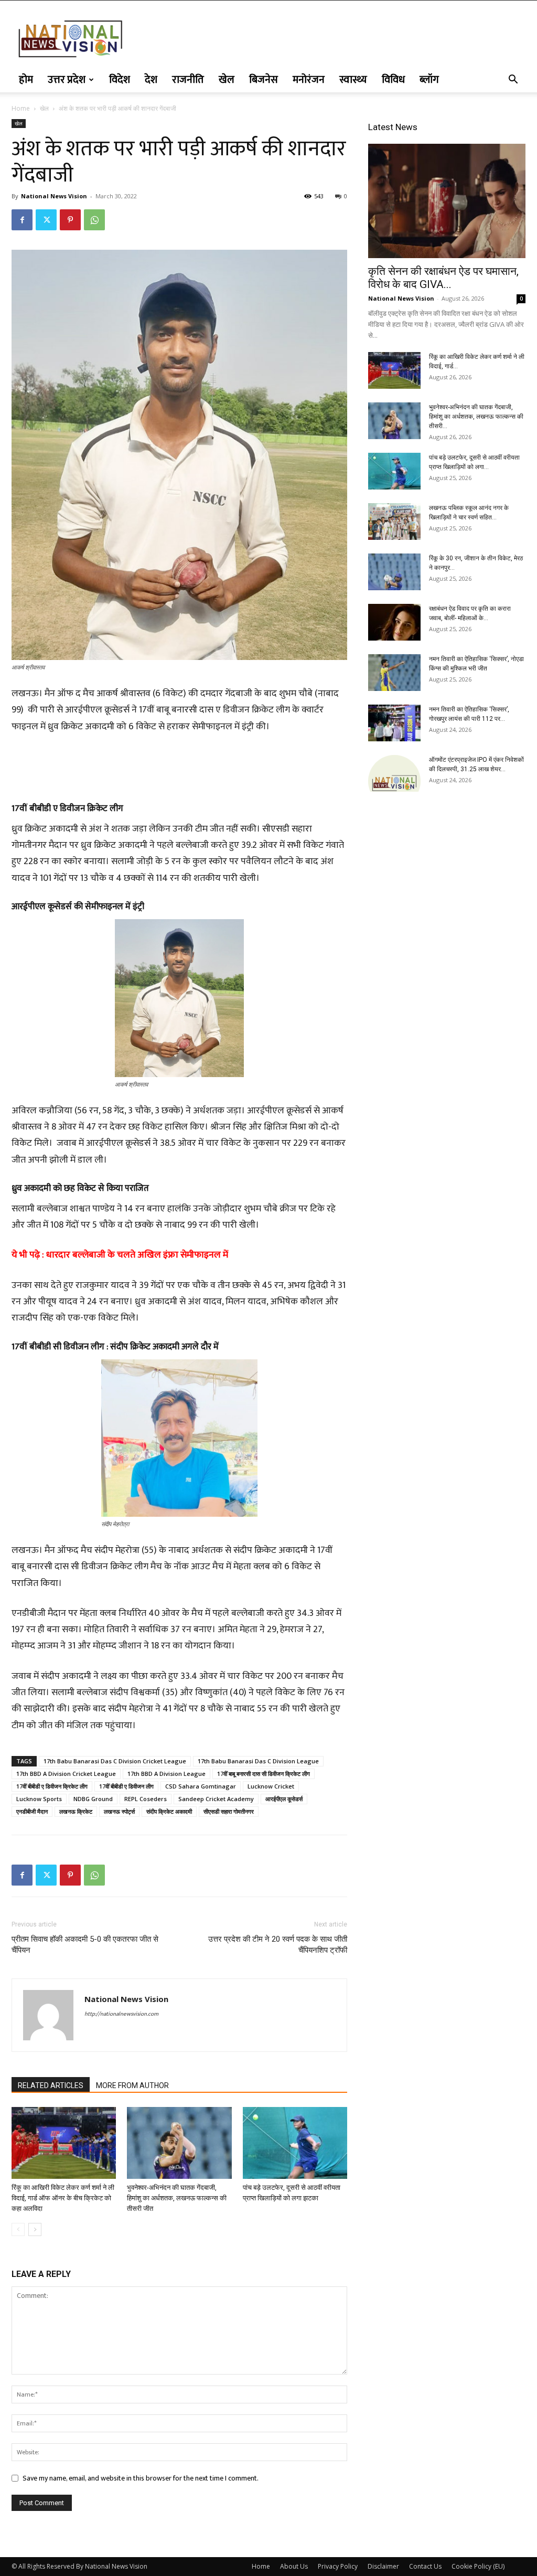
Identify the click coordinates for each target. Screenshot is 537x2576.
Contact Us (425, 2566)
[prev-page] (18, 2229)
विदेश (120, 80)
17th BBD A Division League (167, 1774)
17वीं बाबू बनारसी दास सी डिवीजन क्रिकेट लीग (264, 1774)
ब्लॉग (429, 80)
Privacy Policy (338, 2566)
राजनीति (188, 80)
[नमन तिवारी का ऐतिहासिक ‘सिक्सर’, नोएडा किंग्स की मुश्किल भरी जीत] (394, 673)
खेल (227, 80)
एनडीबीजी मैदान (32, 1811)
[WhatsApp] (94, 220)
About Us (294, 2566)
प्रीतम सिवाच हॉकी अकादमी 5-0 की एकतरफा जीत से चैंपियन (85, 1945)
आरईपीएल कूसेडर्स (284, 1799)
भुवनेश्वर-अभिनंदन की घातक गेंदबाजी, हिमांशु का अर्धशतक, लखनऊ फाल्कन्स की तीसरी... (476, 417)
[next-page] (35, 2229)
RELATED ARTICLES (51, 2085)
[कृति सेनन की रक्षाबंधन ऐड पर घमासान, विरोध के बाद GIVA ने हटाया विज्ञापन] (447, 201)
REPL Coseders (146, 1799)
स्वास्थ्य (353, 80)
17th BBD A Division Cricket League (66, 1774)
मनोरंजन (309, 80)
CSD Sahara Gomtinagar (201, 1786)
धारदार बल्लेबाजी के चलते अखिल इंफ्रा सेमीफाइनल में (137, 1255)
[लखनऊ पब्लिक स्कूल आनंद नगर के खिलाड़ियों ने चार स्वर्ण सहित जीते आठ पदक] (394, 521)
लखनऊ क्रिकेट (76, 1811)
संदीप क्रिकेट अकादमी (169, 1811)
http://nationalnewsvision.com (121, 2014)
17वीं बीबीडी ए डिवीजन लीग (126, 1786)
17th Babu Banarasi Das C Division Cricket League (115, 1761)
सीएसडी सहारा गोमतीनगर (229, 1811)
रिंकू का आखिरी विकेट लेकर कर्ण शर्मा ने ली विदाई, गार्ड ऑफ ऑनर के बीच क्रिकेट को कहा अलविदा (63, 2198)
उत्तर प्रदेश (67, 80)
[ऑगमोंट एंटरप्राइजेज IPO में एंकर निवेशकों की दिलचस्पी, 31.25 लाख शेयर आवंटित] (394, 773)
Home (21, 108)
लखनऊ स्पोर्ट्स (119, 1811)
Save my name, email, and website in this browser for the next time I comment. (141, 2478)
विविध (393, 80)
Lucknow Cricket (271, 1786)
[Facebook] (22, 220)
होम (26, 80)
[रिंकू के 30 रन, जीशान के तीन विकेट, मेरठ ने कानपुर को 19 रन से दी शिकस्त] (394, 572)
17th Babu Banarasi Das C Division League (258, 1761)
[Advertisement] (179, 764)
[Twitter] (46, 220)
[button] (513, 81)
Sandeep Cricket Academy (216, 1799)
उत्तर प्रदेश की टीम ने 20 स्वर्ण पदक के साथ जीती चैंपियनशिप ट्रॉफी (278, 1945)
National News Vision (54, 196)
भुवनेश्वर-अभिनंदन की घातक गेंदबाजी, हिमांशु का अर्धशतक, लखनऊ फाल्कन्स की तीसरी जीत (177, 2198)
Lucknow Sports (39, 1799)
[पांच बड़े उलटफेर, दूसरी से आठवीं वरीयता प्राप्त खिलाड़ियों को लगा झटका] (295, 2143)
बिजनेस (264, 80)
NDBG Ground (93, 1799)
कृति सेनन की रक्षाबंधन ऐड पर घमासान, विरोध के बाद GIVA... (443, 278)
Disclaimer (383, 2566)
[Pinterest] (70, 220)
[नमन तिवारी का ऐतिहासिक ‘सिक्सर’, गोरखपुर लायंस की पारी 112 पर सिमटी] (394, 723)
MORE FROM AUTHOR (132, 2085)
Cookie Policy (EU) (478, 2566)
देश (151, 80)
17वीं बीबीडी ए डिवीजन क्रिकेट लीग (52, 1786)
